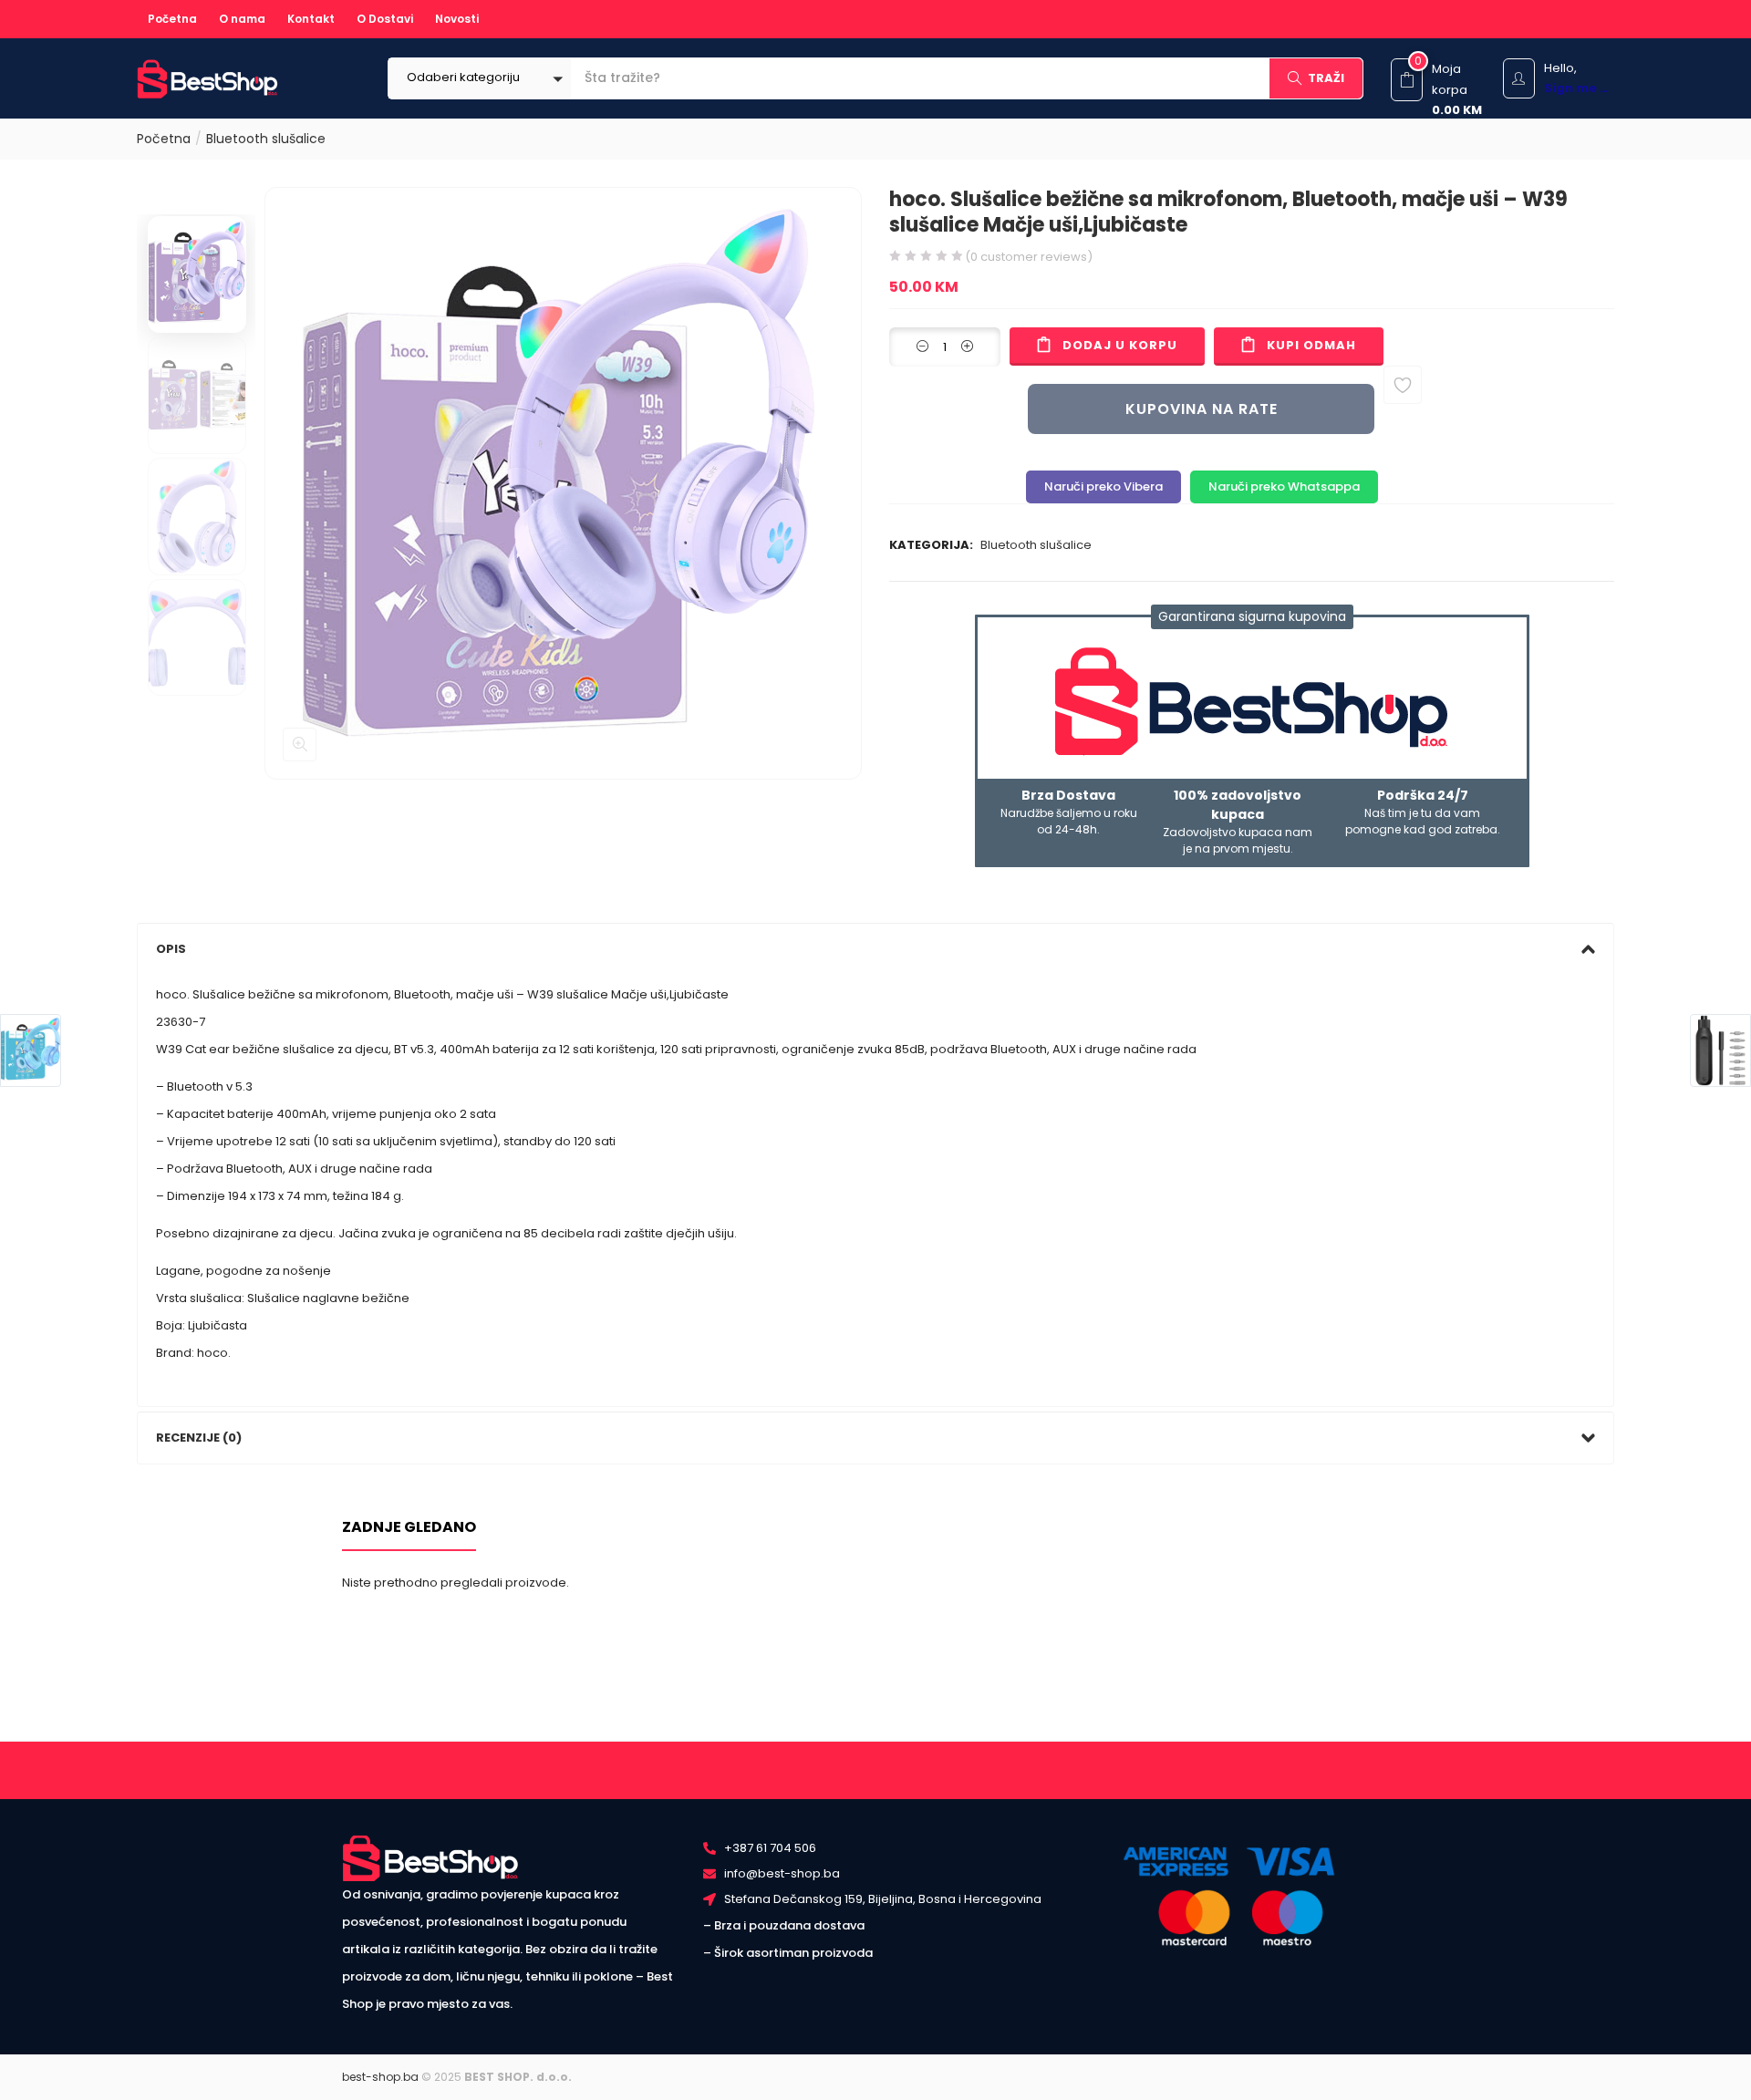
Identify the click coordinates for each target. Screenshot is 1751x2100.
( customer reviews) (1029, 257)
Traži (1326, 78)
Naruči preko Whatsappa (1284, 486)
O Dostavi (385, 19)
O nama (242, 19)
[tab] (875, 949)
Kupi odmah (1311, 345)
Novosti (457, 19)
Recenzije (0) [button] (199, 1438)
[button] (480, 78)
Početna (172, 19)
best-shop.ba (380, 2077)
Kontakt (311, 19)
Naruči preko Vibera (1103, 486)
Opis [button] (171, 949)
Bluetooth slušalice (266, 139)
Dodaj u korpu (1120, 345)
